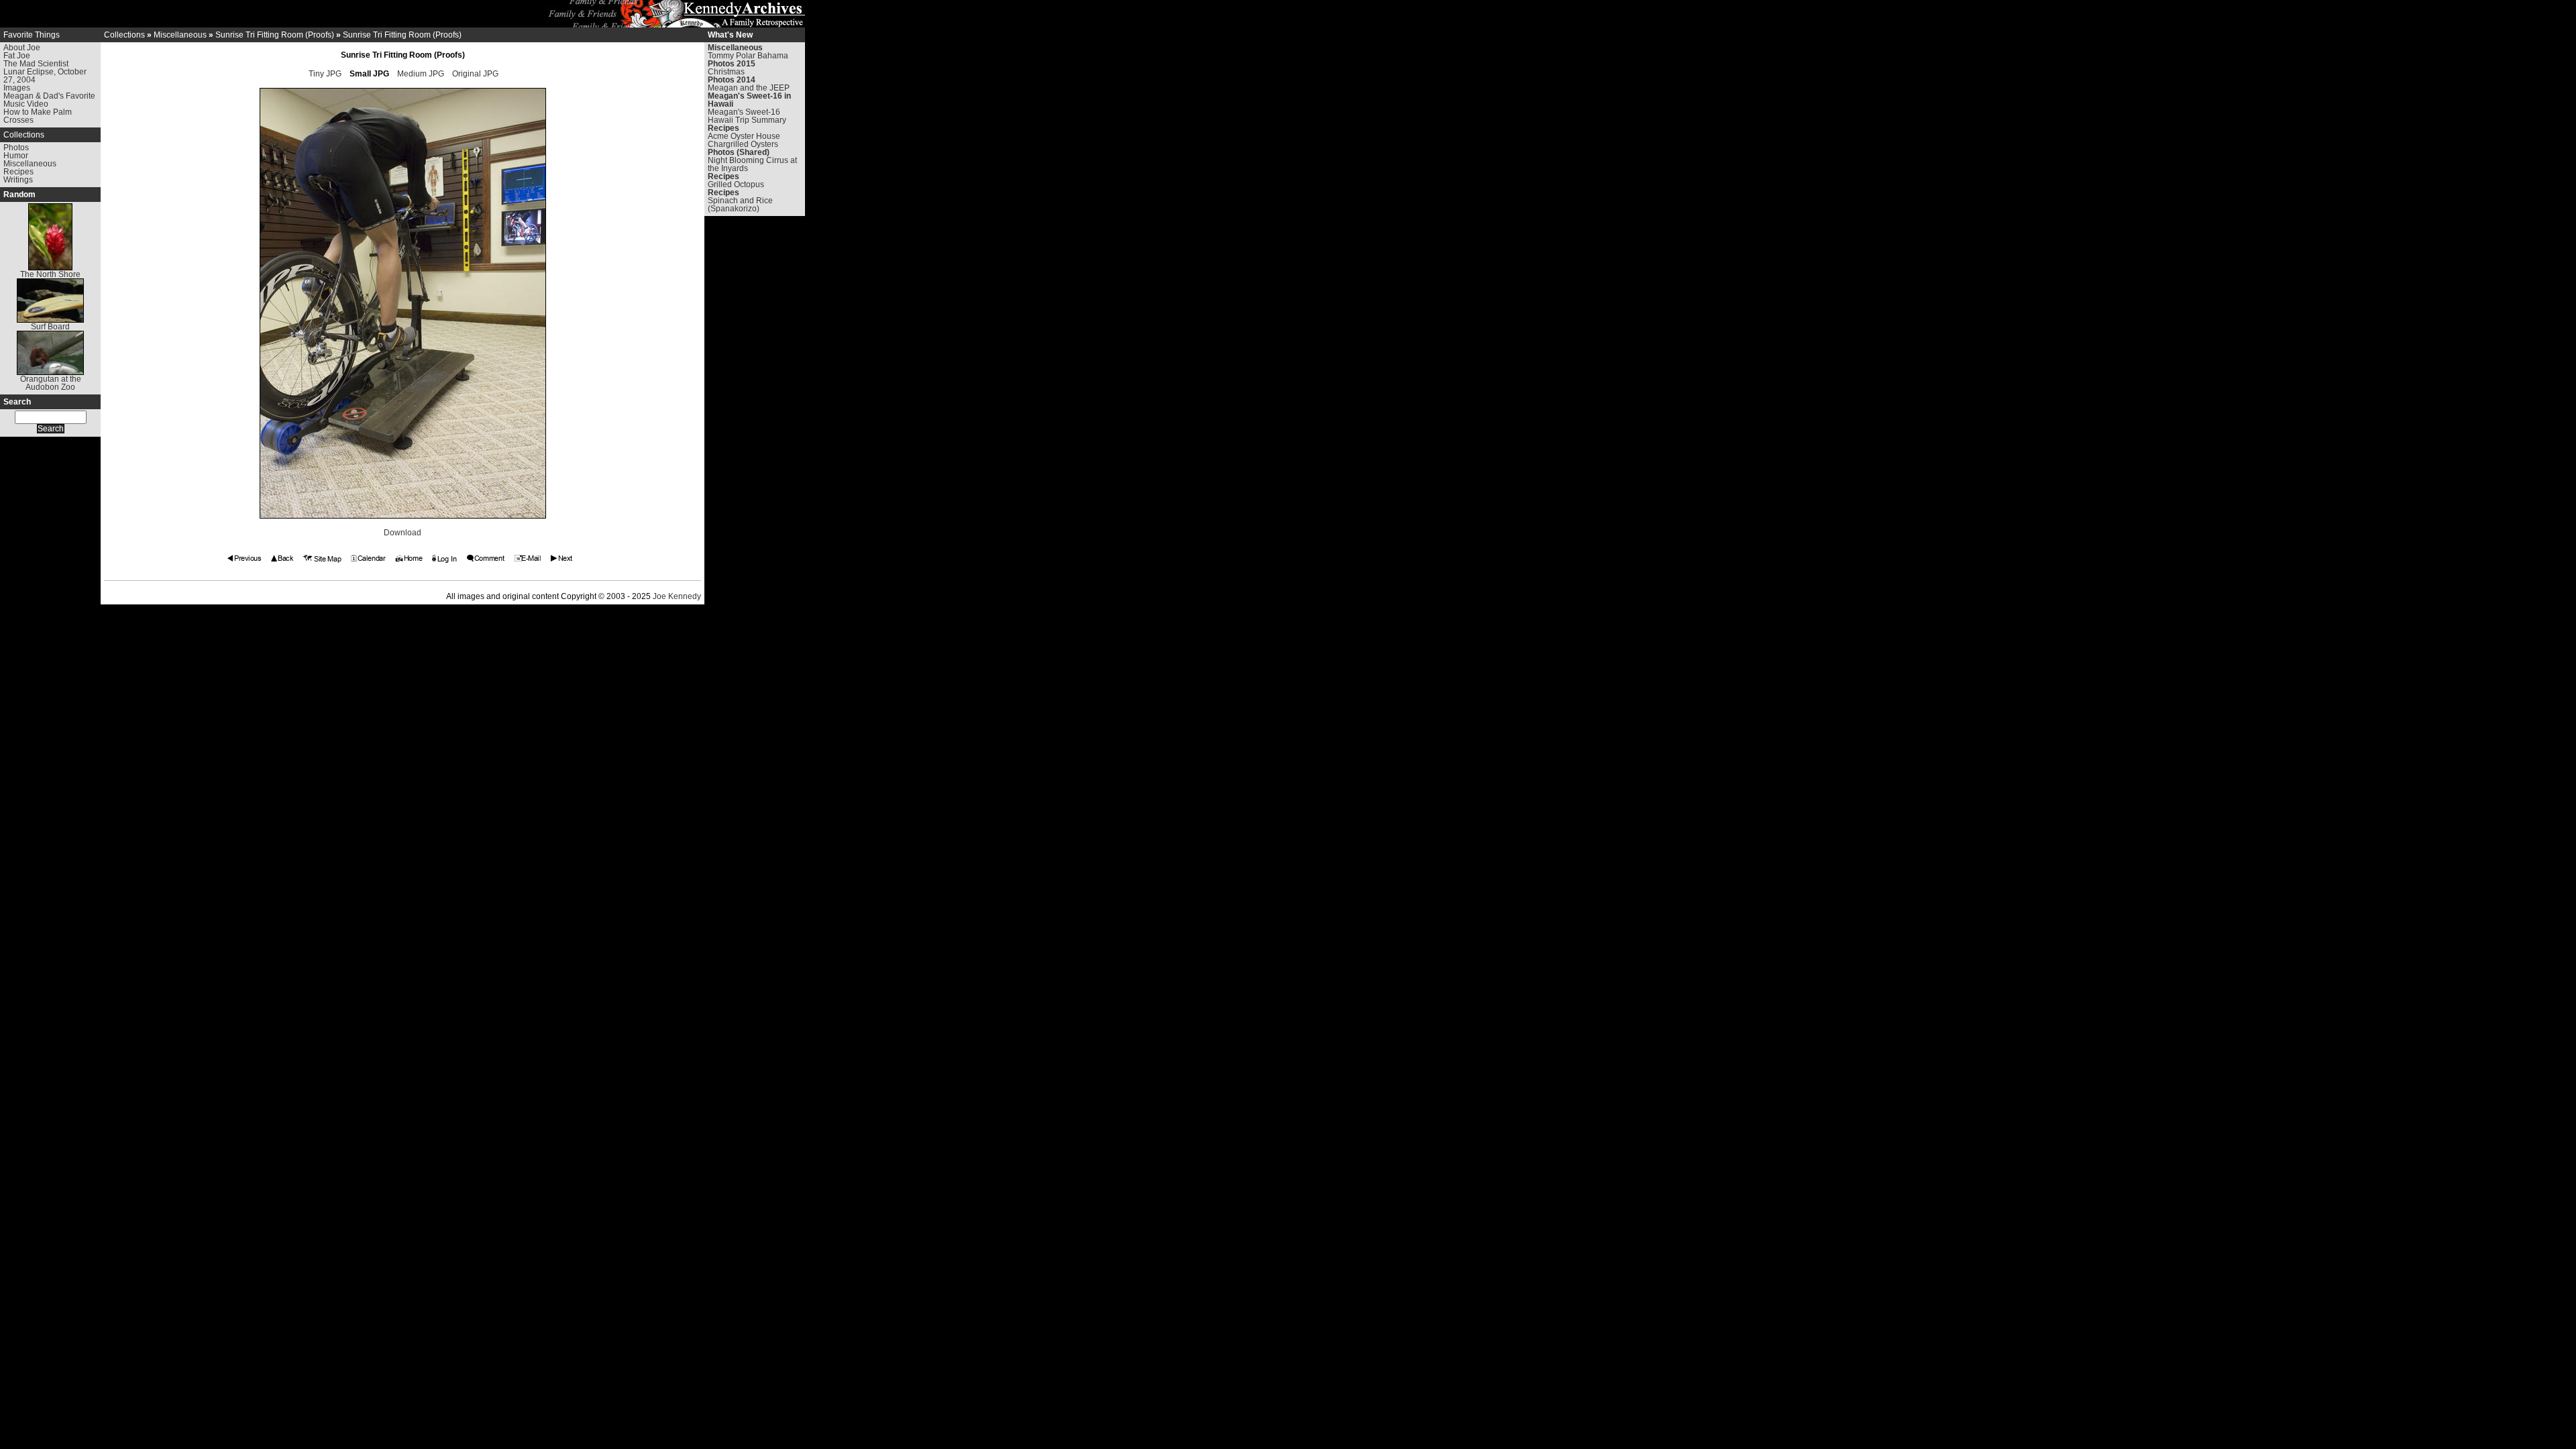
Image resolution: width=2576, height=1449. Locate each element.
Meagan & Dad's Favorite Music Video (49, 100)
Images (17, 88)
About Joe (22, 48)
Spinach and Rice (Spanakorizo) (740, 205)
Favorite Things (32, 35)
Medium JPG (421, 74)
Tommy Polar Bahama (748, 56)
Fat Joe (17, 56)
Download (402, 533)
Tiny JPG (325, 74)
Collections (24, 135)
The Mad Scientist (36, 64)
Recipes (18, 172)
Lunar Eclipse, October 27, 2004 (45, 76)
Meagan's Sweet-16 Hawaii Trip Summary (747, 116)
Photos (16, 148)
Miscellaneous (30, 164)
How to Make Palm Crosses (38, 116)
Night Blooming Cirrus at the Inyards (752, 164)
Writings (18, 180)
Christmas (726, 72)
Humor (16, 156)
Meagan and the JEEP (749, 88)
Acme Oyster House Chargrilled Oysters (744, 140)
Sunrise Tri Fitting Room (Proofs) (275, 35)
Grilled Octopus (736, 184)
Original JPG (475, 74)
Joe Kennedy (677, 596)
